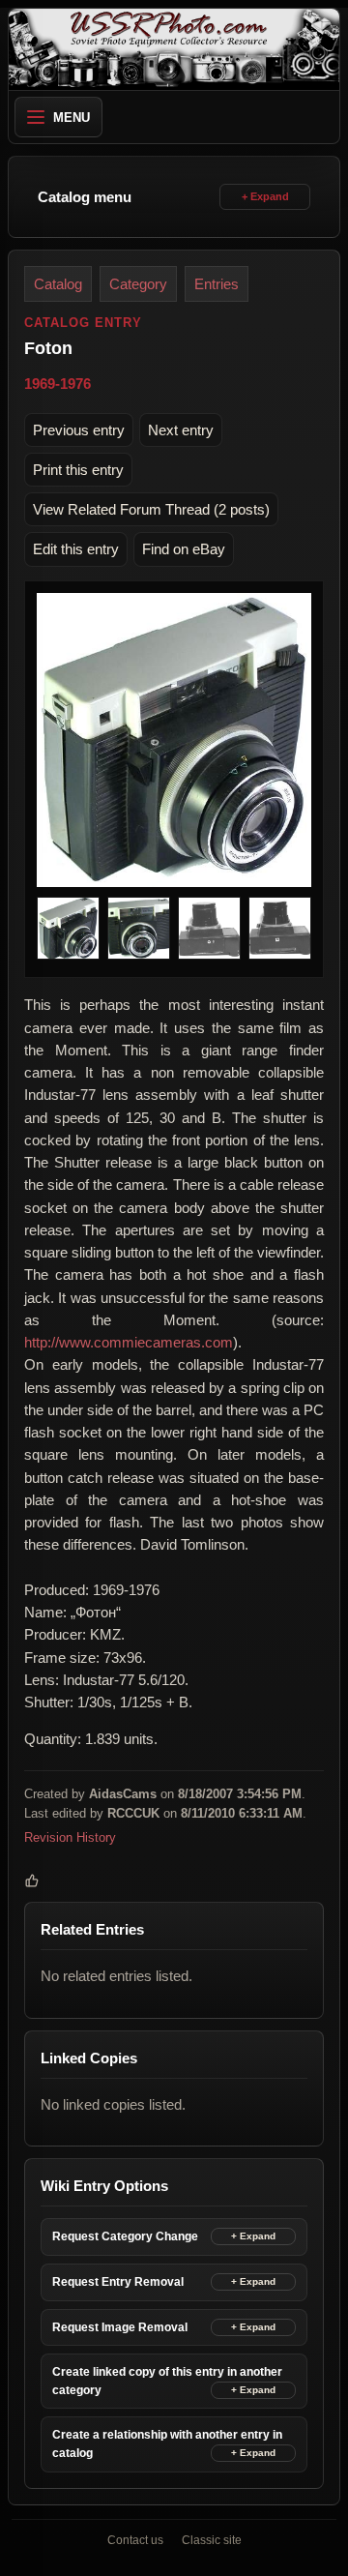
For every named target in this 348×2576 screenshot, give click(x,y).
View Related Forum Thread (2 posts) (151, 509)
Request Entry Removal (118, 2282)
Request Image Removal (120, 2327)
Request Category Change (125, 2236)
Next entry (181, 430)
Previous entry (79, 430)
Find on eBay (184, 549)
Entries (217, 284)
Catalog (58, 284)
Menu (72, 118)
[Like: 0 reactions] (32, 1880)
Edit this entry (76, 549)
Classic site (212, 2540)
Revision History (70, 1837)
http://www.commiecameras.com (129, 1342)
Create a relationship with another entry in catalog (167, 2444)
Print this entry (78, 470)
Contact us (135, 2540)
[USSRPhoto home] (174, 49)
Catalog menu (85, 197)
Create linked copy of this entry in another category (167, 2381)
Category (138, 284)
